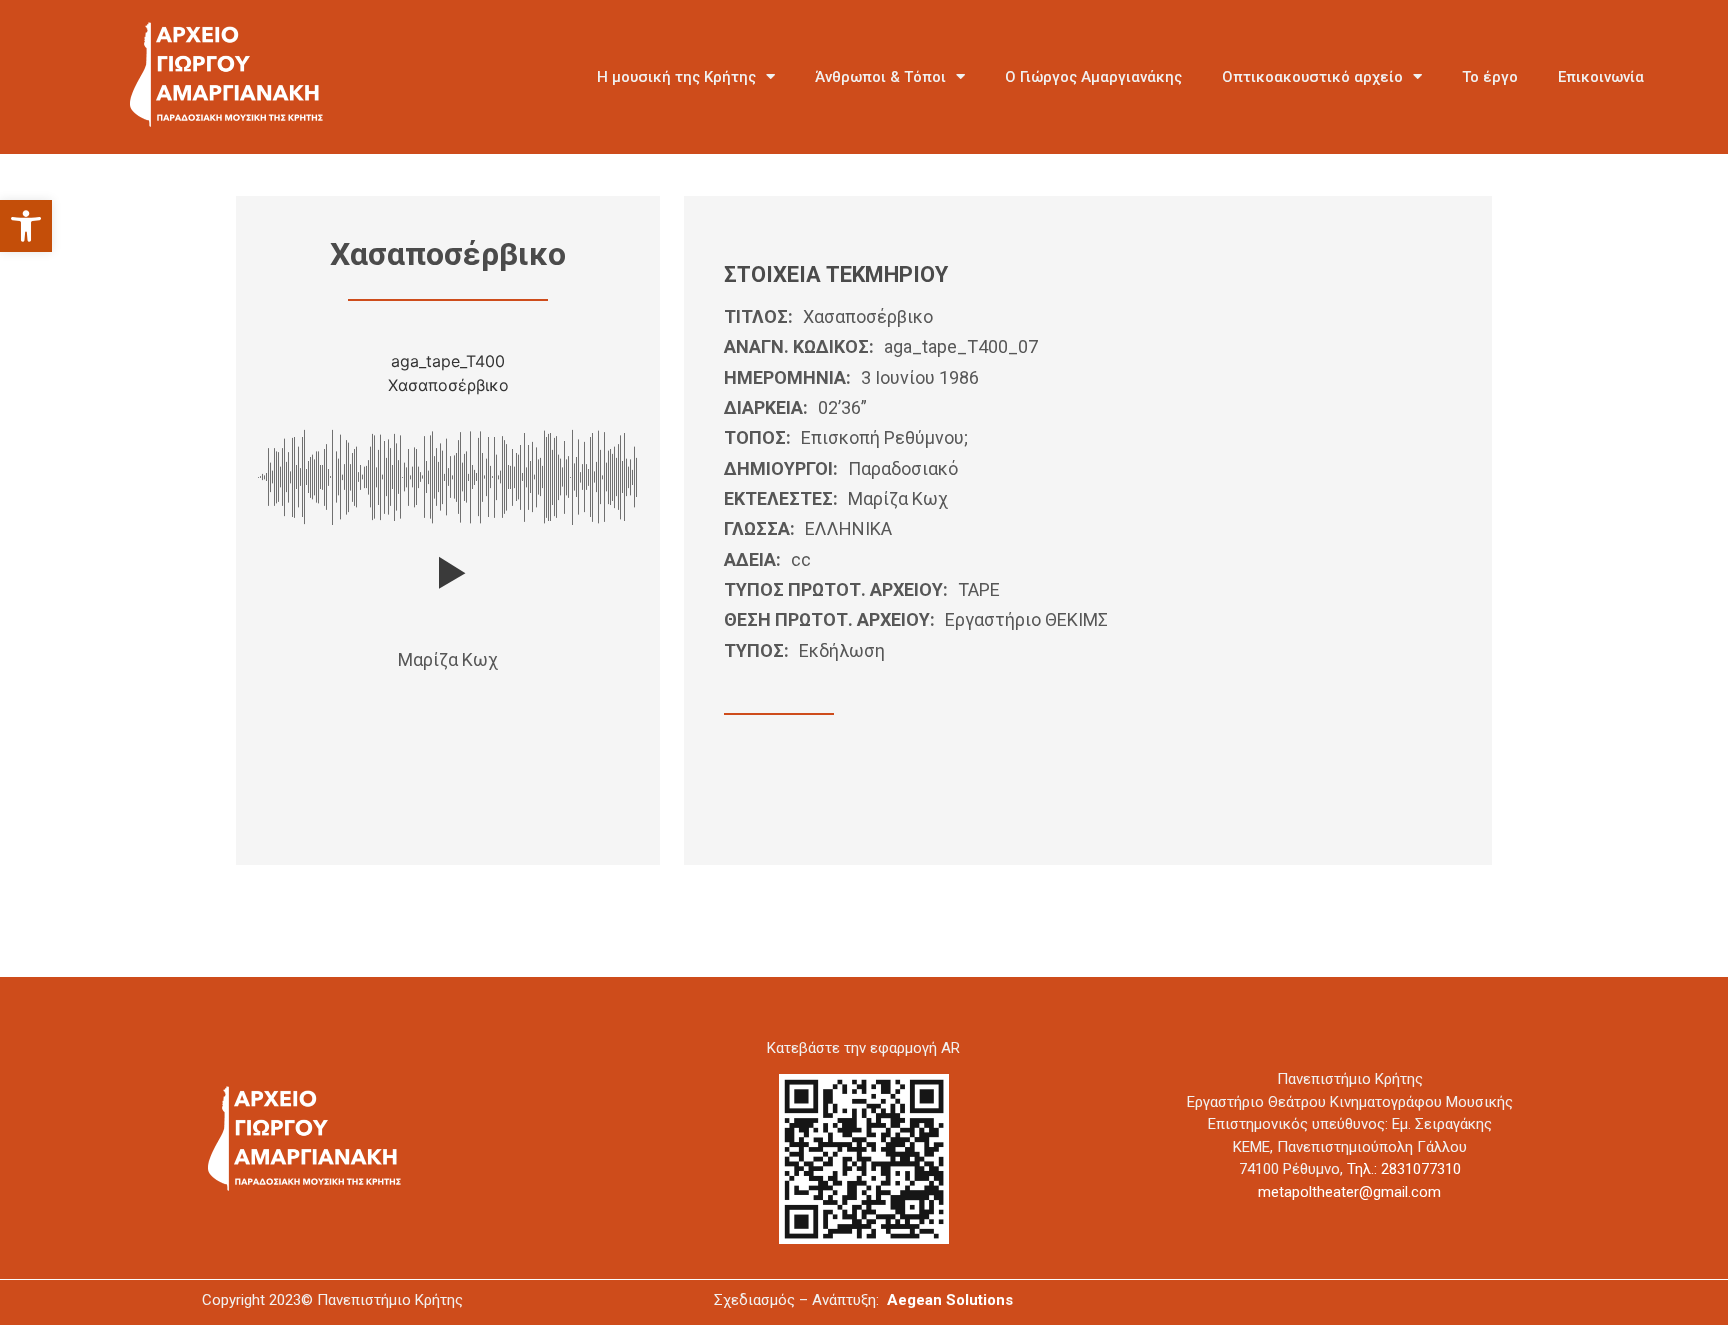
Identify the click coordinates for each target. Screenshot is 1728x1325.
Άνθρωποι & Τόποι (880, 77)
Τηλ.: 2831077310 (1404, 1169)
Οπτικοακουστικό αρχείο (1312, 77)
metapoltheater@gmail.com (1349, 1192)
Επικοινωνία (1601, 77)
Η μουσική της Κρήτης (676, 77)
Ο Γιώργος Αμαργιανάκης (1093, 77)
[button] (26, 226)
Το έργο (1490, 77)
